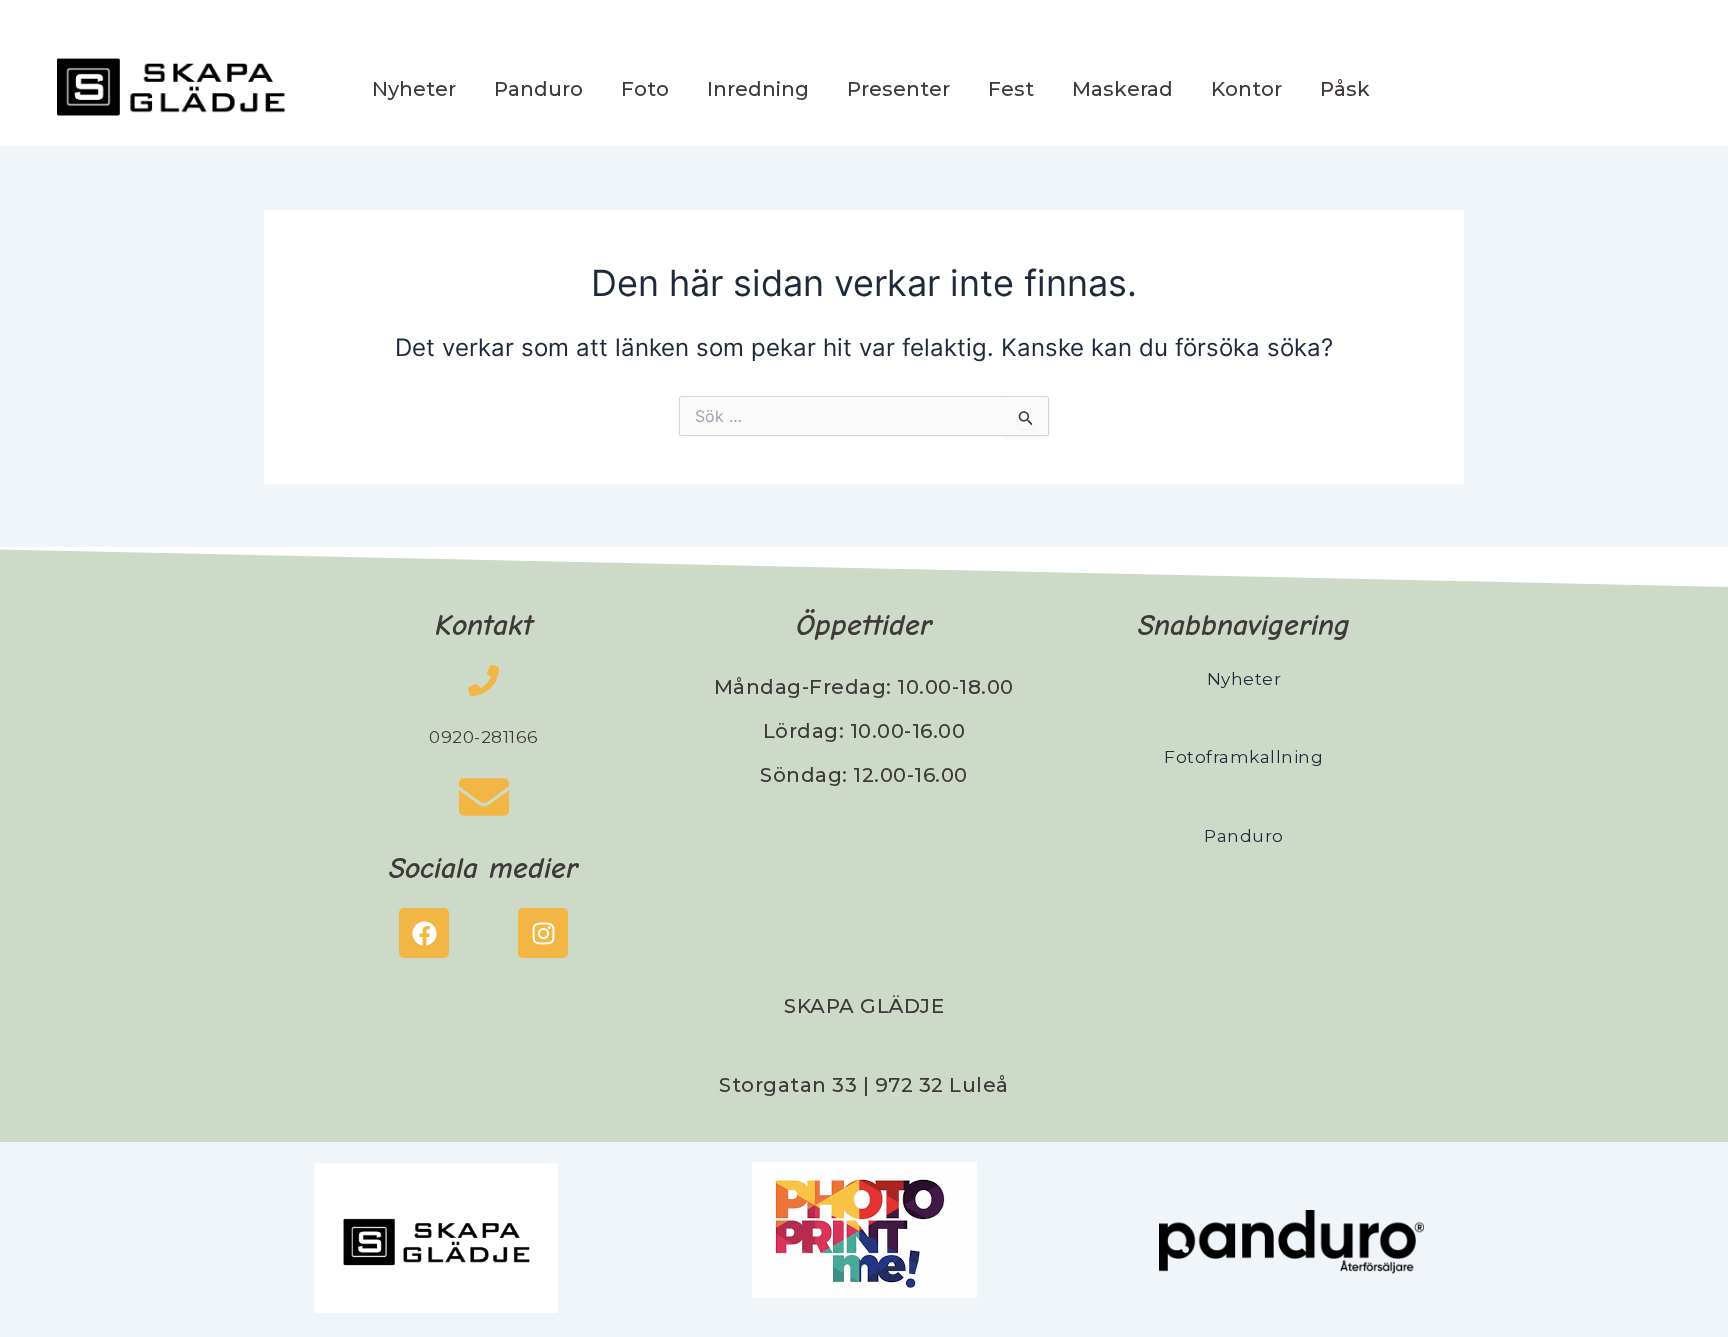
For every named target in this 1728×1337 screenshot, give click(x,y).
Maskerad (1122, 89)
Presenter (898, 89)
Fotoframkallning (1243, 757)
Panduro (538, 89)
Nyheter (414, 89)
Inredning (758, 89)
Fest (1011, 89)
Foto (645, 89)
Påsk (1345, 89)
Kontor (1246, 89)
